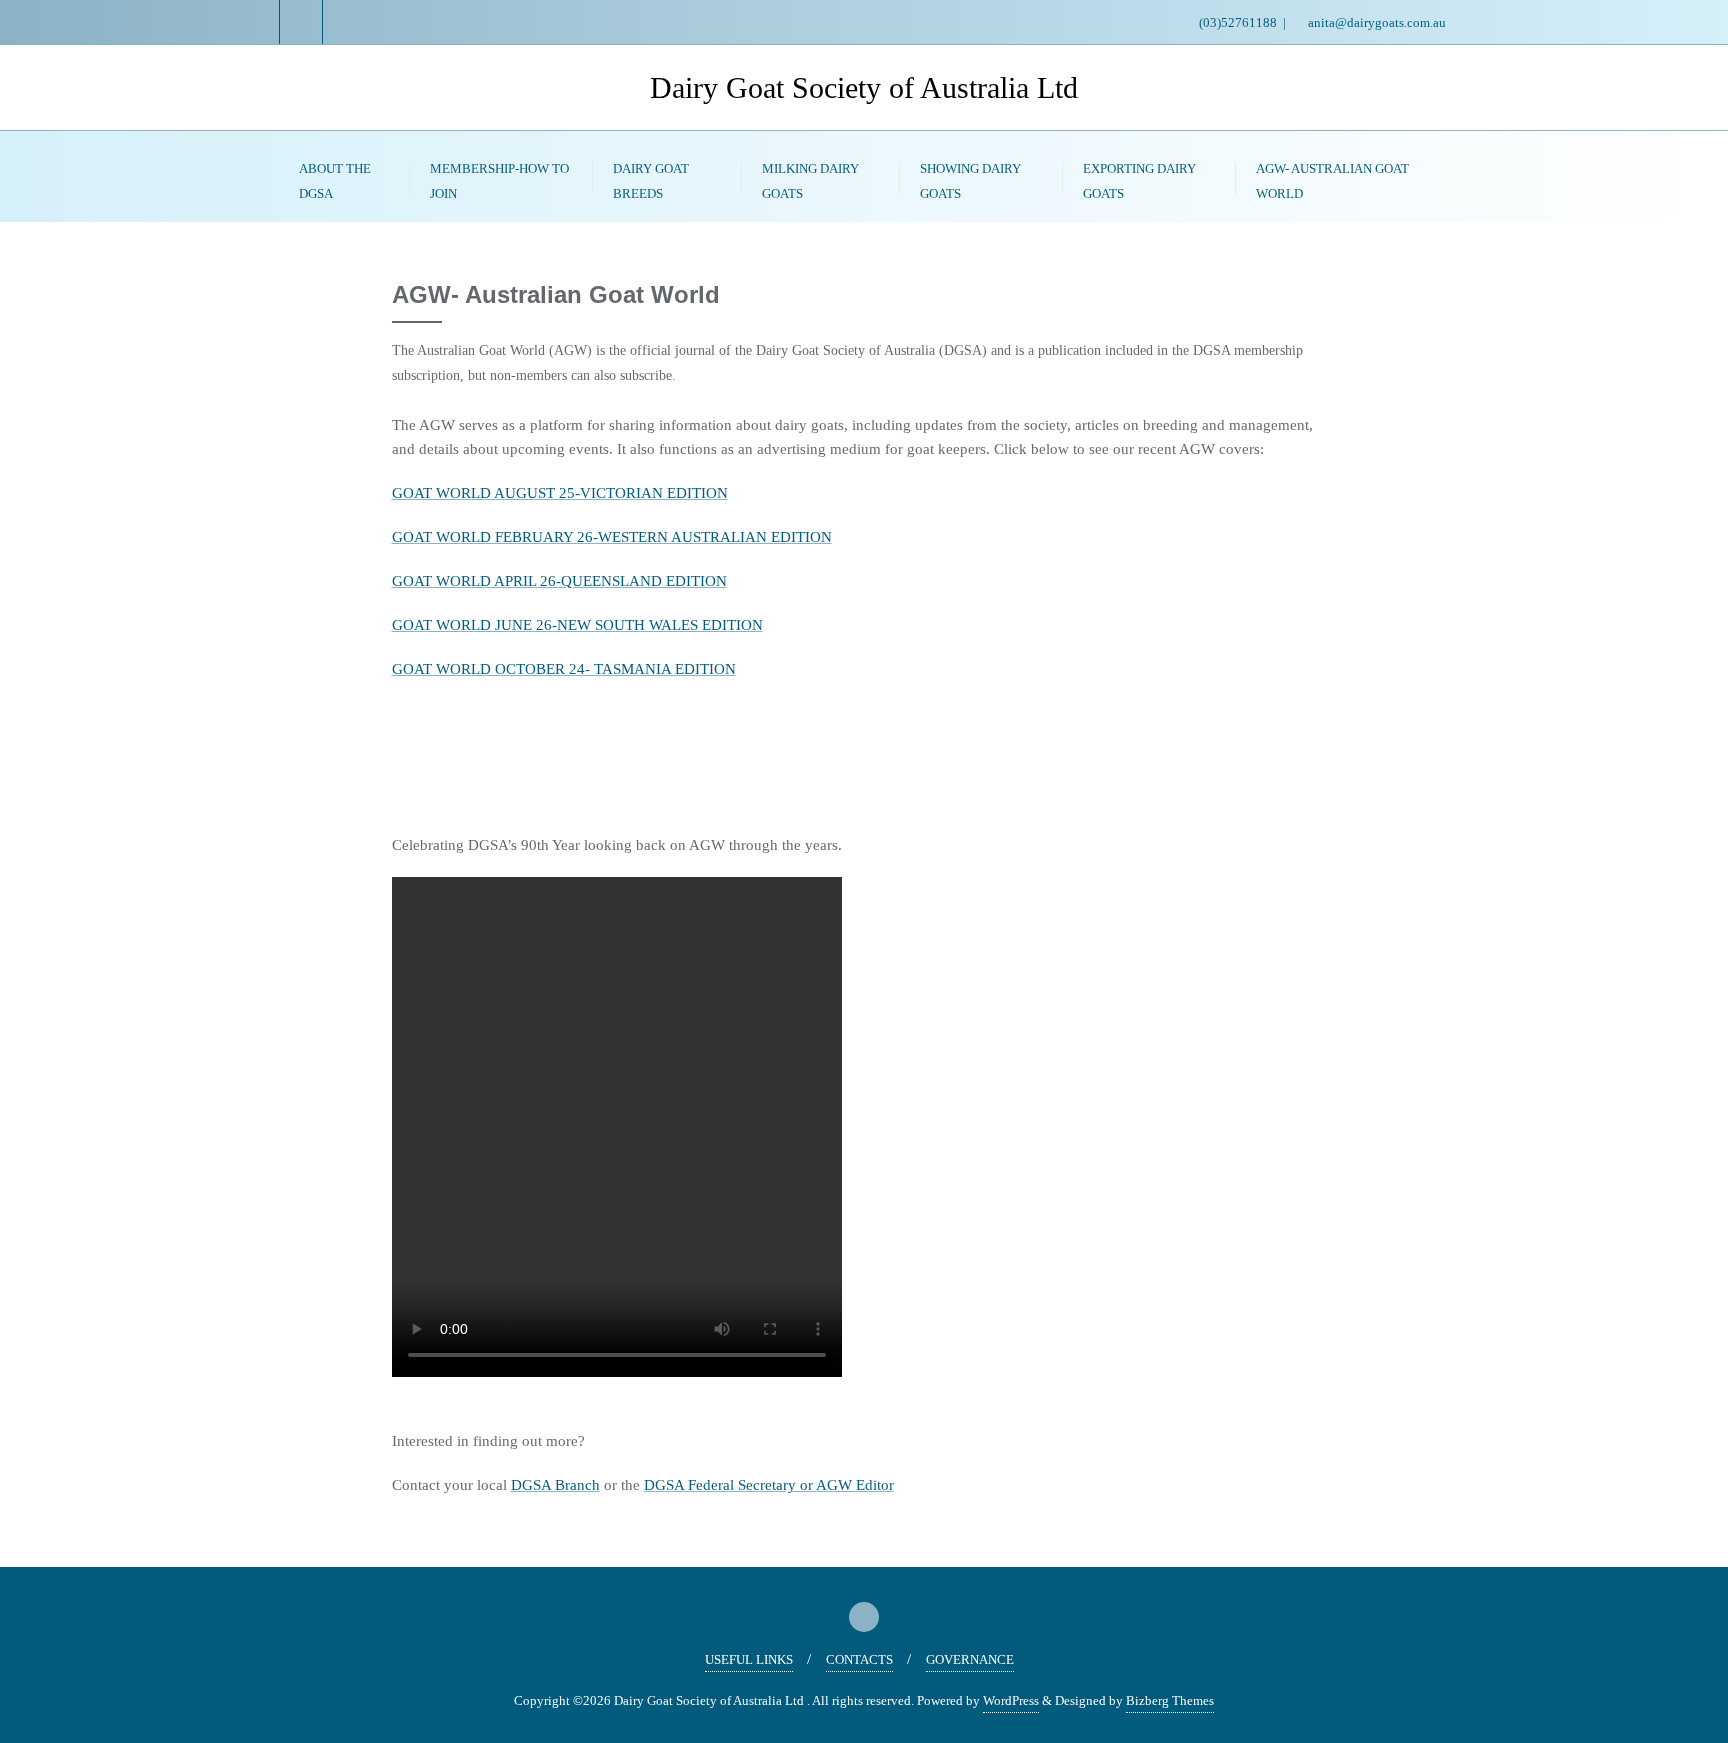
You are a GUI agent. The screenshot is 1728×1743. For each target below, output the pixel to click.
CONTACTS (859, 1659)
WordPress (1011, 1700)
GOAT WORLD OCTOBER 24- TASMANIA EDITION (564, 669)
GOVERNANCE (970, 1659)
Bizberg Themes (1170, 1700)
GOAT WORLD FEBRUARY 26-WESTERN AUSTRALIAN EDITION (612, 537)
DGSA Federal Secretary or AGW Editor (769, 1485)
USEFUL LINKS (749, 1659)
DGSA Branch (555, 1485)
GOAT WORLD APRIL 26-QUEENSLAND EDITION (559, 581)
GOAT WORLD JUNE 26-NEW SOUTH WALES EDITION (577, 625)
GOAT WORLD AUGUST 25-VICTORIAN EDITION (560, 493)
